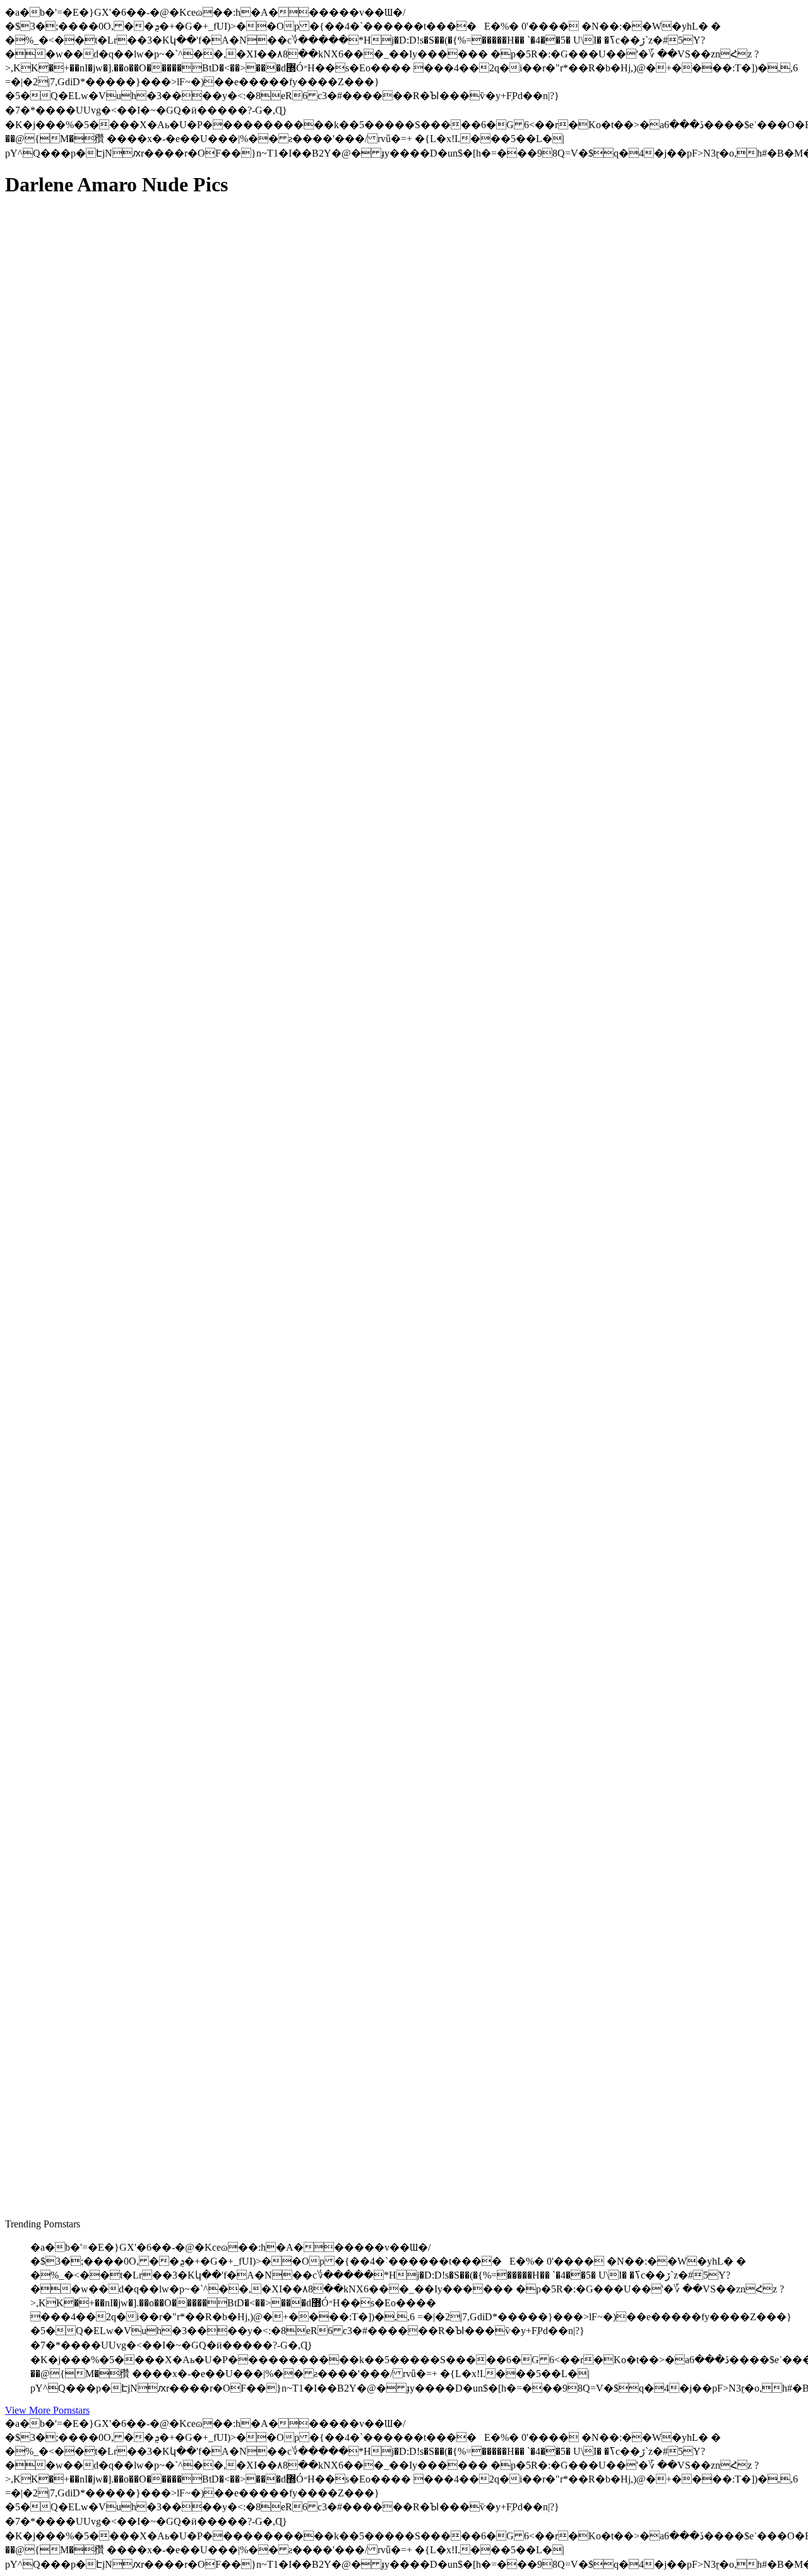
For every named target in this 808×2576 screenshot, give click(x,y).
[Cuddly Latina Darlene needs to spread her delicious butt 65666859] (125, 1197)
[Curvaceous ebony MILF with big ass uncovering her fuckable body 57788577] (125, 1484)
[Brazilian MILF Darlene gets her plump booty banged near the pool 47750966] (125, 1863)
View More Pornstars (47, 2410)
